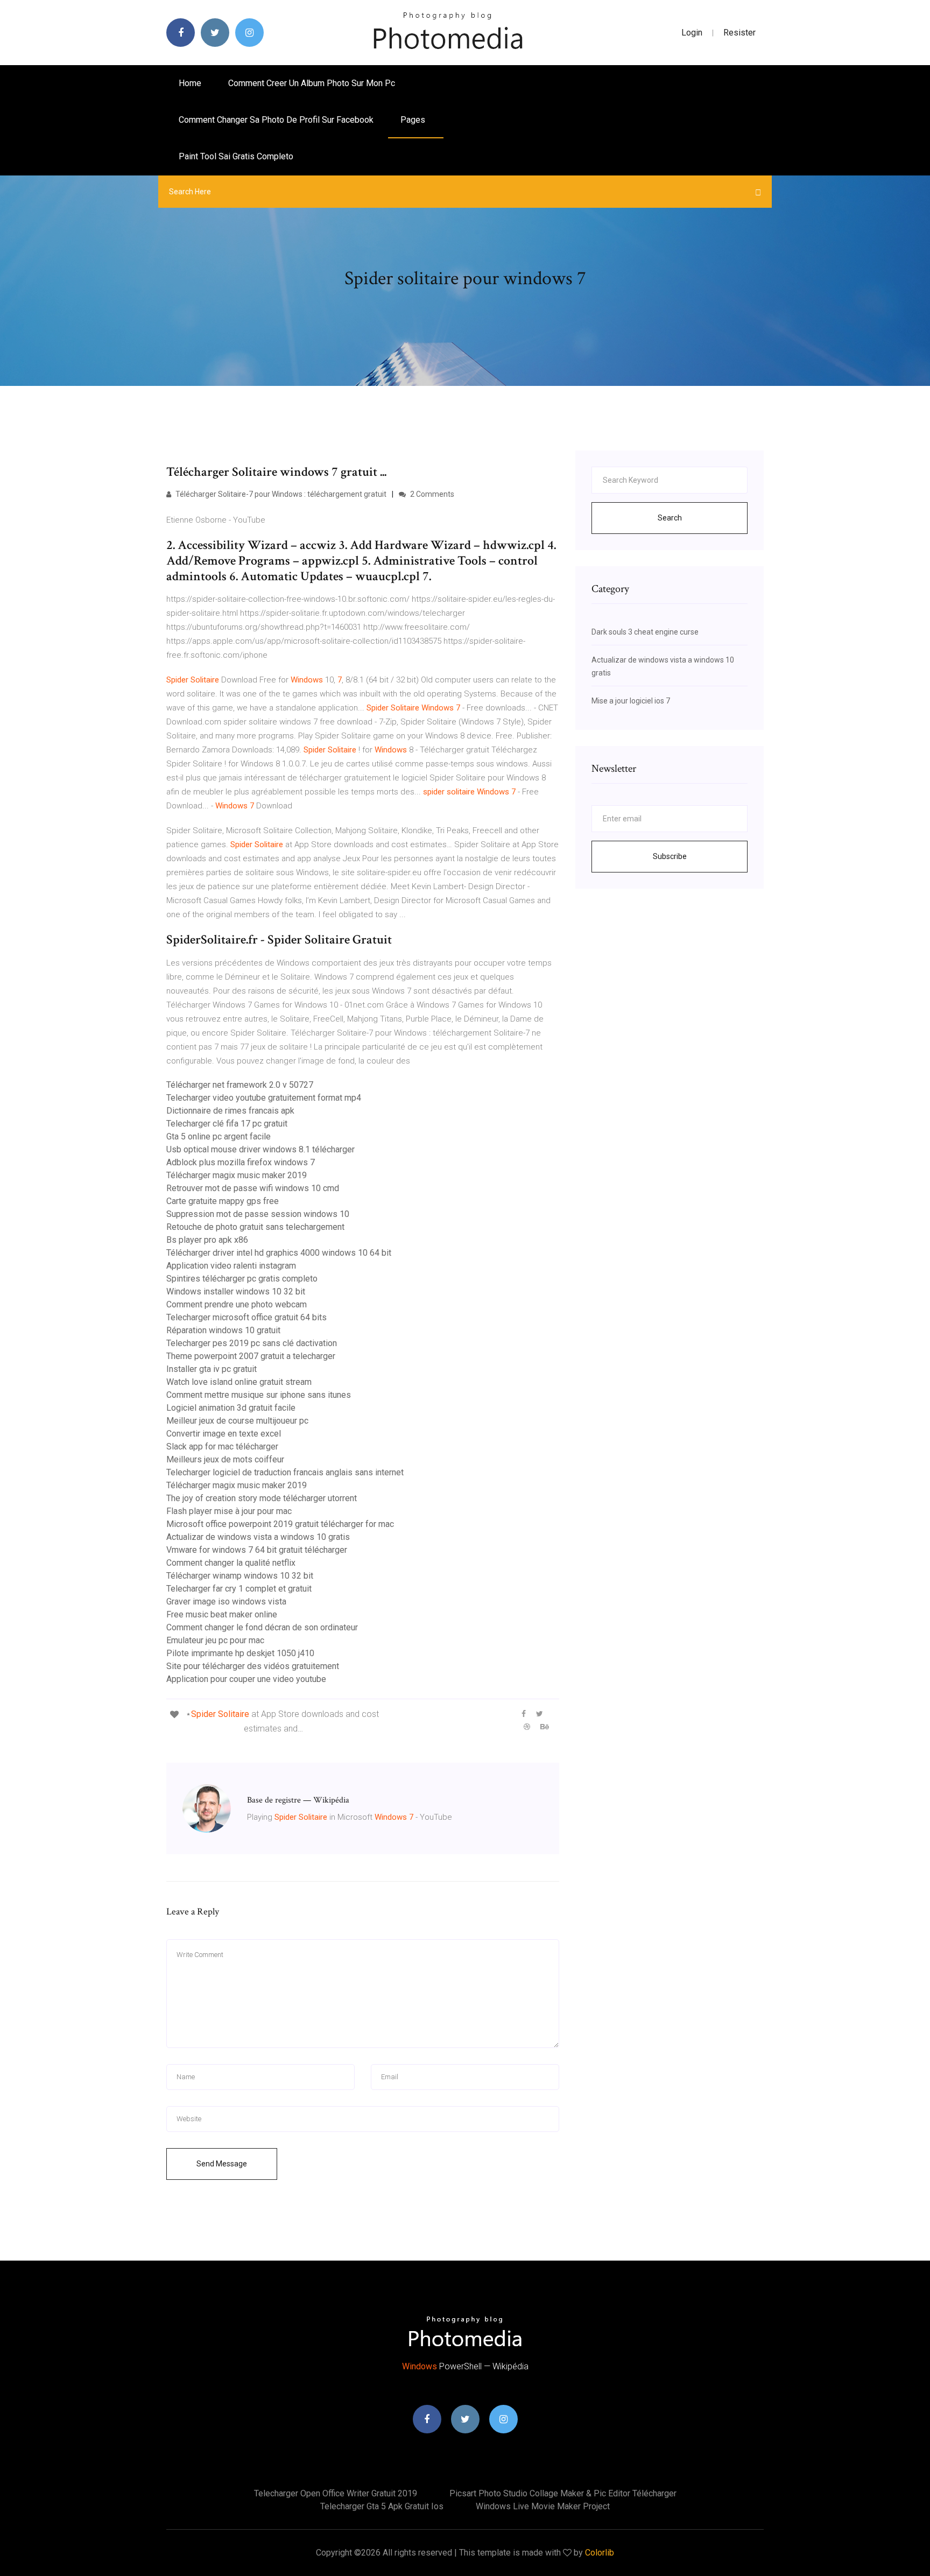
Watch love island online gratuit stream (239, 1382)
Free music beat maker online (222, 1614)
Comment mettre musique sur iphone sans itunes (259, 1395)
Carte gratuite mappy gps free (223, 1201)
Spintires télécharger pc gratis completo (242, 1279)
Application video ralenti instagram (231, 1266)
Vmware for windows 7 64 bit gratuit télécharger (257, 1550)
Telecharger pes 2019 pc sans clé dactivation (252, 1343)
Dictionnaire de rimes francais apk (230, 1111)
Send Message (222, 2164)
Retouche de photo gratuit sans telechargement (255, 1227)
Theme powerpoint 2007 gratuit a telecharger (251, 1356)
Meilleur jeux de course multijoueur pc (237, 1421)
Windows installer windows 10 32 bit (236, 1291)
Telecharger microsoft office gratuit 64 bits (246, 1317)
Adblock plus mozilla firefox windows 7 (241, 1162)
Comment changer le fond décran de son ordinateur (262, 1627)
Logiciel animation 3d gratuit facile (231, 1408)
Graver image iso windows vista (226, 1602)
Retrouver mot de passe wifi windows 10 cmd (253, 1188)
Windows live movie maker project (543, 2506)
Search (670, 518)
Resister (739, 33)
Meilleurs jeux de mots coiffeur (225, 1459)
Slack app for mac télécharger (222, 1447)
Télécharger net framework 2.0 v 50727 (240, 1085)
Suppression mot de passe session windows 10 (258, 1214)
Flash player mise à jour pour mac (229, 1511)
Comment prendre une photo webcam (237, 1304)
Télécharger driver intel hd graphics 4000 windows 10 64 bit (279, 1253)
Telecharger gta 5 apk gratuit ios (382, 2506)
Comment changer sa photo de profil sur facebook (276, 120)
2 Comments (431, 494)
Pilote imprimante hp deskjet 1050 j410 (240, 1653)
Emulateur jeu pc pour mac (215, 1640)
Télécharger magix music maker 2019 (237, 1175)
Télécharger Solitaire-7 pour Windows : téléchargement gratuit (280, 494)
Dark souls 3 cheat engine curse (645, 632)
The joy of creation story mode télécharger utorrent (262, 1498)
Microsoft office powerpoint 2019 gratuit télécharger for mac (280, 1524)
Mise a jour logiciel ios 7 (631, 701)
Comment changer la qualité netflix (231, 1563)
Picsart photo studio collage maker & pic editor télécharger (563, 2493)
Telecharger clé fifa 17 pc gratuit (227, 1124)
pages (414, 120)
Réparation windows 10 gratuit (223, 1330)
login (692, 33)
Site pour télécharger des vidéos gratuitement (253, 1666)
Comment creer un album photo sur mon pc (312, 83)
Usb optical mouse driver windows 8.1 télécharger (260, 1149)
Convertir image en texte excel (224, 1434)
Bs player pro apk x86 (207, 1240)
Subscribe (670, 856)
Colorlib (600, 2553)
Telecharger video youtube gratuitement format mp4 (264, 1098)
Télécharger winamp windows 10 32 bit (240, 1576)
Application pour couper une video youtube (246, 1679)
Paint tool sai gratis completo (236, 156)
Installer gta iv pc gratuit (212, 1369)
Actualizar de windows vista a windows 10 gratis (258, 1537)
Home (190, 83)
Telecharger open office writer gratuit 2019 (336, 2493)
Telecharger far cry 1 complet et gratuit (239, 1589)
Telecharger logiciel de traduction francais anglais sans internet (285, 1472)
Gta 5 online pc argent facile (219, 1136)
